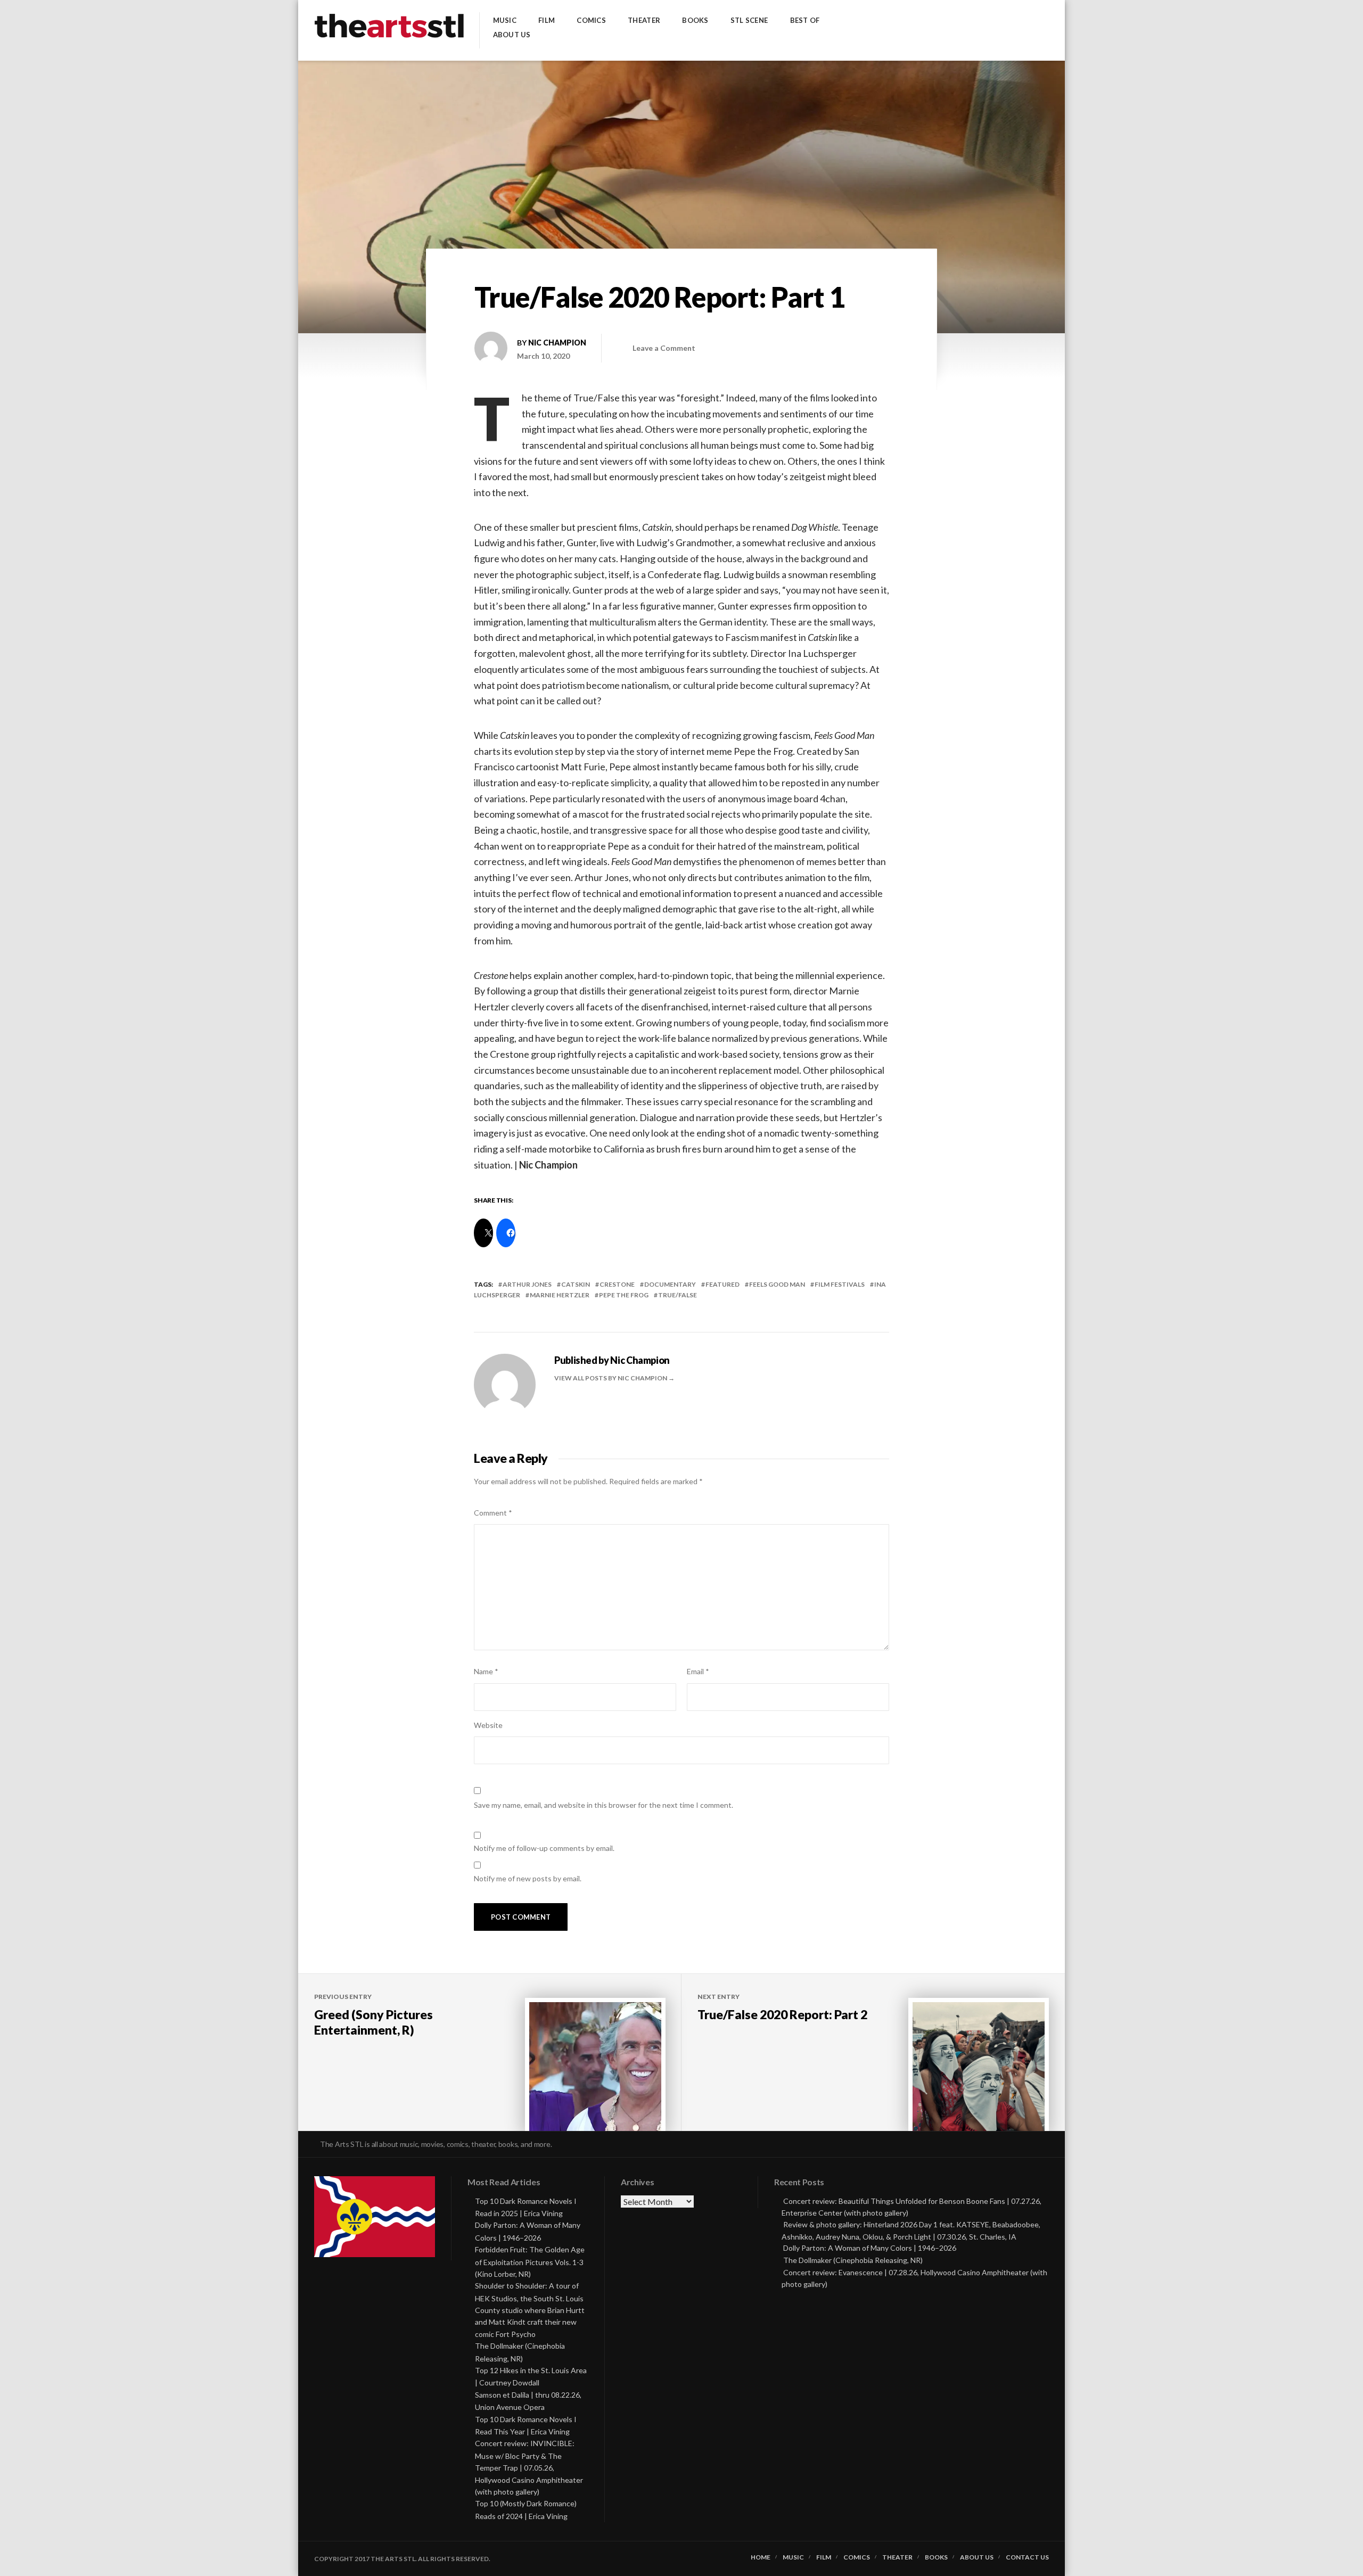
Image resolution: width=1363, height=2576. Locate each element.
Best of (805, 20)
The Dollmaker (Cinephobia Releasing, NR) (853, 2260)
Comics (591, 20)
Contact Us (1027, 2557)
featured (722, 1284)
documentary (670, 1284)
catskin (576, 1284)
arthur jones (527, 1284)
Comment (493, 1513)
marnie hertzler (560, 1295)
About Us (512, 35)
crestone (617, 1284)
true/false (678, 1295)
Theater (644, 20)
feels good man (777, 1284)
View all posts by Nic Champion (611, 1378)
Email (698, 1671)
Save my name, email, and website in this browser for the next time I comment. (604, 1805)
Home (761, 2557)
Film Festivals (840, 1284)
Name (486, 1671)
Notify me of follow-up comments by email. (544, 1848)
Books (695, 20)
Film (547, 20)
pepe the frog (624, 1295)
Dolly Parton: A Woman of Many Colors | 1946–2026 (870, 2248)
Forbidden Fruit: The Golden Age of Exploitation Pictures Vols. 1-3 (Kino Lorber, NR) (530, 2262)
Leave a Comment (664, 348)
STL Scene (749, 20)
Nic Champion (557, 343)
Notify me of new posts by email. (528, 1878)
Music (505, 20)
